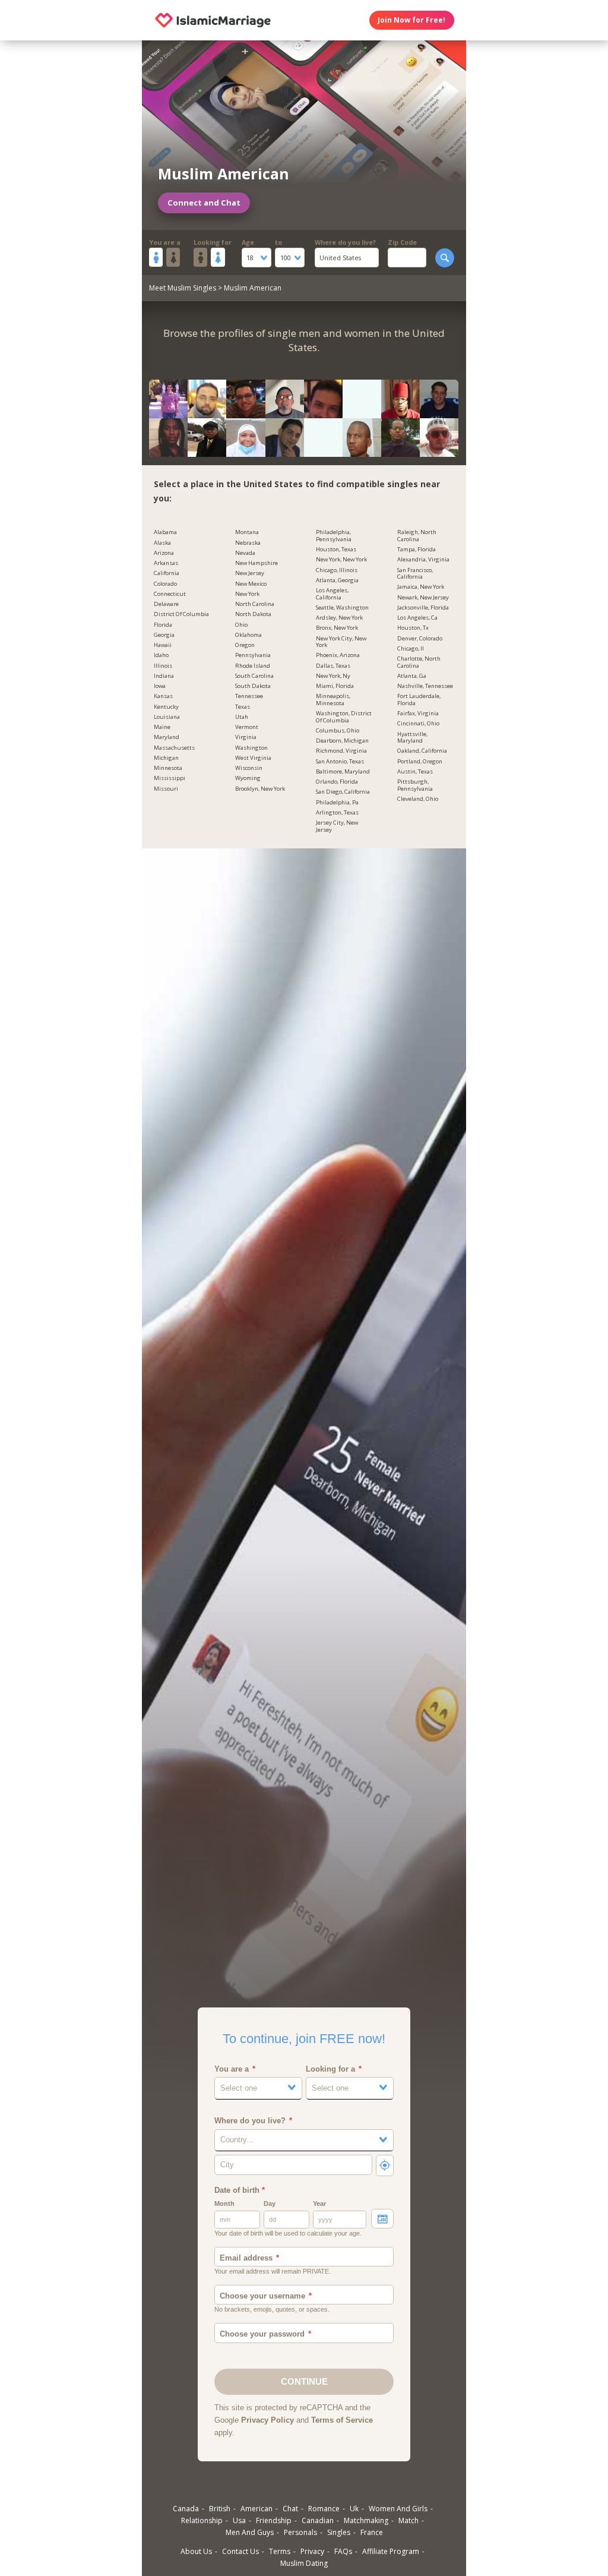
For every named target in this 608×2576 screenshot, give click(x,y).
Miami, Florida (335, 686)
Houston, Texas (336, 550)
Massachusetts (174, 748)
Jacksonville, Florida (423, 608)
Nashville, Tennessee (425, 686)
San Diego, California (343, 792)
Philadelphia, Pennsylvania (334, 536)
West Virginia (253, 758)
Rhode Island (253, 666)
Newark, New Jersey (423, 598)
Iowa (160, 686)
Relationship (202, 2520)
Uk (354, 2509)
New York (247, 594)
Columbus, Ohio (338, 731)
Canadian (318, 2520)
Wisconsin (249, 768)
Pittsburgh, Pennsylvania (415, 785)
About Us (196, 2551)
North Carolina (255, 604)
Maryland (167, 737)
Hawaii (163, 645)
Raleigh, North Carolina (417, 536)
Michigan (166, 758)
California (167, 573)
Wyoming (248, 778)
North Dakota (253, 614)
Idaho (161, 655)
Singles (339, 2532)
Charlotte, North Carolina (419, 662)
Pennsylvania (253, 655)
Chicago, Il (411, 649)
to (278, 242)
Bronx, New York (337, 628)
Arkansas (166, 563)
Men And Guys (250, 2532)
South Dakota (253, 686)
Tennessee (249, 696)
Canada (186, 2509)
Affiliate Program (391, 2551)
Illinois (163, 666)
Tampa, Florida (417, 550)
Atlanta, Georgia (337, 580)
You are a (165, 242)
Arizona (164, 553)
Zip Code (402, 242)
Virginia (246, 737)
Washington (251, 748)
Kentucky (166, 707)
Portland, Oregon (420, 762)
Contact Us (240, 2551)
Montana (247, 532)
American (256, 2509)
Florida (163, 625)
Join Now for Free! (411, 20)
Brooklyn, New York (260, 789)
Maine (162, 727)
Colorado (165, 584)
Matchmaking (366, 2520)
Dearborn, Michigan (342, 741)
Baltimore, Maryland (343, 772)
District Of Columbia (181, 614)
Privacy (312, 2551)
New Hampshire (256, 563)
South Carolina (254, 676)
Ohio (241, 625)
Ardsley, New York (339, 618)
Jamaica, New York (421, 587)
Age (248, 242)
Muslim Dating (304, 2563)
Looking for (213, 242)
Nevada (245, 553)
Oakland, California (422, 751)
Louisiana (167, 717)
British (220, 2509)
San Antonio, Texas (340, 762)
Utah (242, 717)
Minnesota (168, 768)
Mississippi (170, 778)
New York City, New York (341, 642)
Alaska (162, 543)
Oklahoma (248, 635)
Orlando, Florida (337, 782)
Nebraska (248, 543)
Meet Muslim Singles (183, 288)
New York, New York (341, 560)
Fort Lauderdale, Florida (419, 700)
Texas (243, 707)
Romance (324, 2509)
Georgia (164, 635)
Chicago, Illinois (337, 570)
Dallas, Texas (333, 666)
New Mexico (251, 584)
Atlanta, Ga (412, 676)
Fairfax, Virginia (418, 714)
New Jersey (250, 573)
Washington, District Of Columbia (344, 717)
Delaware (166, 604)
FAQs (343, 2551)
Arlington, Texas (337, 813)
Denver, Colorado (420, 639)
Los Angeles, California (332, 594)
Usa (239, 2520)
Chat (290, 2509)
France (372, 2532)
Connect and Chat (204, 203)
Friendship (274, 2520)
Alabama (165, 532)
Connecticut (170, 594)
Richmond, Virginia (341, 751)
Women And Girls (398, 2509)
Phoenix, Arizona (338, 655)
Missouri (166, 789)
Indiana (164, 676)
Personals (300, 2532)
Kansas (163, 696)
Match (408, 2520)
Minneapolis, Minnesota (333, 700)
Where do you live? (345, 242)
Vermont (247, 727)
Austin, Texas (415, 772)
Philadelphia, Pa (337, 803)
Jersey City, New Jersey (337, 826)
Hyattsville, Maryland (412, 738)
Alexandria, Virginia (423, 560)
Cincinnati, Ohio (418, 724)
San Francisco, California (415, 574)
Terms (280, 2551)
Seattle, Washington (342, 608)
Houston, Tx (413, 628)
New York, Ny (333, 676)
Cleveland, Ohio (418, 799)
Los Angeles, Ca (417, 618)
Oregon (245, 645)
